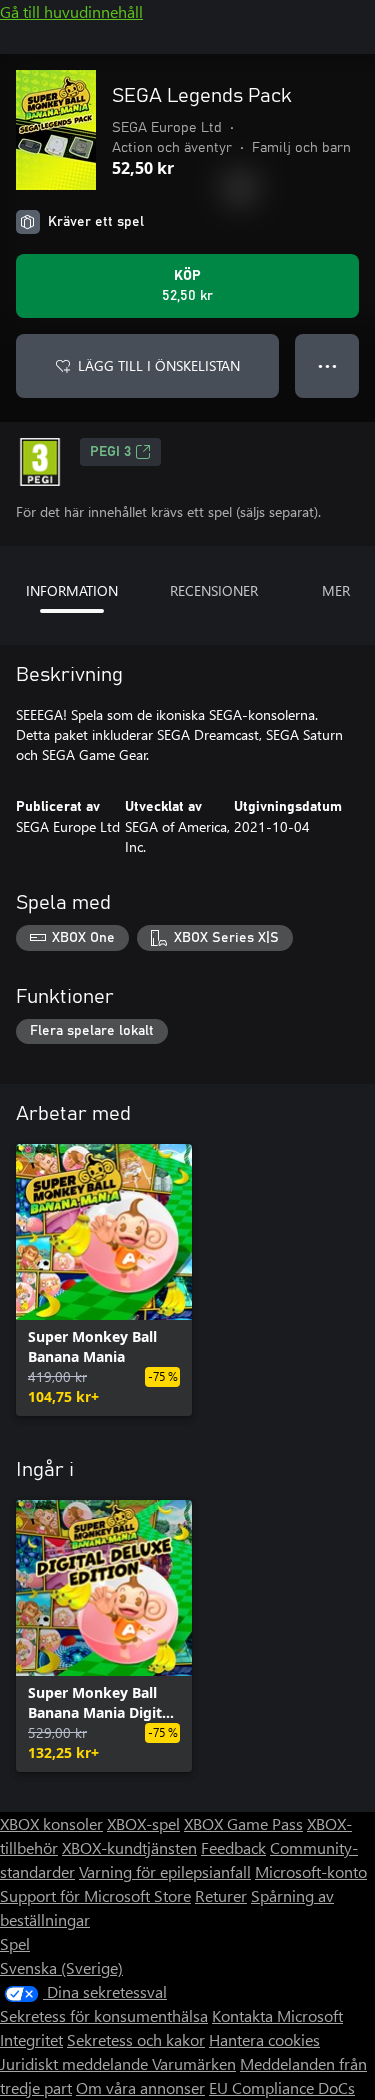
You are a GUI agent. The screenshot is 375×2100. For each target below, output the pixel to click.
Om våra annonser (140, 2087)
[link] (104, 1280)
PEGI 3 (110, 452)
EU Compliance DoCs (282, 2087)
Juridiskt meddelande (76, 2063)
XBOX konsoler (51, 1823)
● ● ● (327, 365)
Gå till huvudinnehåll (71, 11)
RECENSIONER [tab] (214, 590)
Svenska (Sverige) (61, 1967)
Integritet (31, 2039)
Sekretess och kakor (136, 2039)
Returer (221, 1895)
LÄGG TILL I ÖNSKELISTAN (159, 365)
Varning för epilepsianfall (165, 1871)
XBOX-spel (143, 1823)
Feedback (233, 1847)
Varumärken (194, 2063)
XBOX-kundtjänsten (129, 1847)
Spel (15, 1943)
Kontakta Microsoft (277, 2015)
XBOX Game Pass (243, 1823)
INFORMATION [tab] (72, 590)
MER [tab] (336, 590)
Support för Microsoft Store (95, 1895)
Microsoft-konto (311, 1871)
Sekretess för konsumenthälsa (104, 2015)
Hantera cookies (264, 2039)
